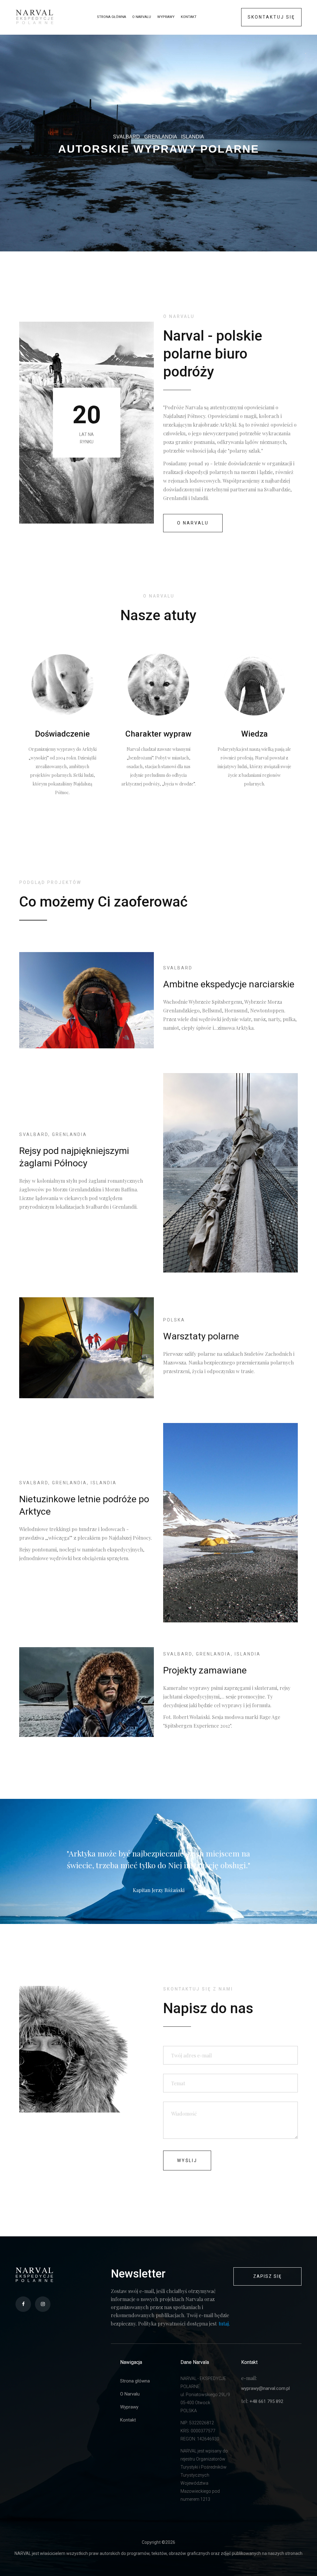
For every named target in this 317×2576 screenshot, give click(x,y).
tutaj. (224, 2324)
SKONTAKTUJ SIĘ (271, 17)
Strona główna (111, 17)
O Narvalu (142, 17)
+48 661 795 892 (266, 2401)
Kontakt (189, 17)
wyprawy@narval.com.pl (265, 2388)
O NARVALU (193, 523)
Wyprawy (166, 17)
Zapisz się (267, 2276)
